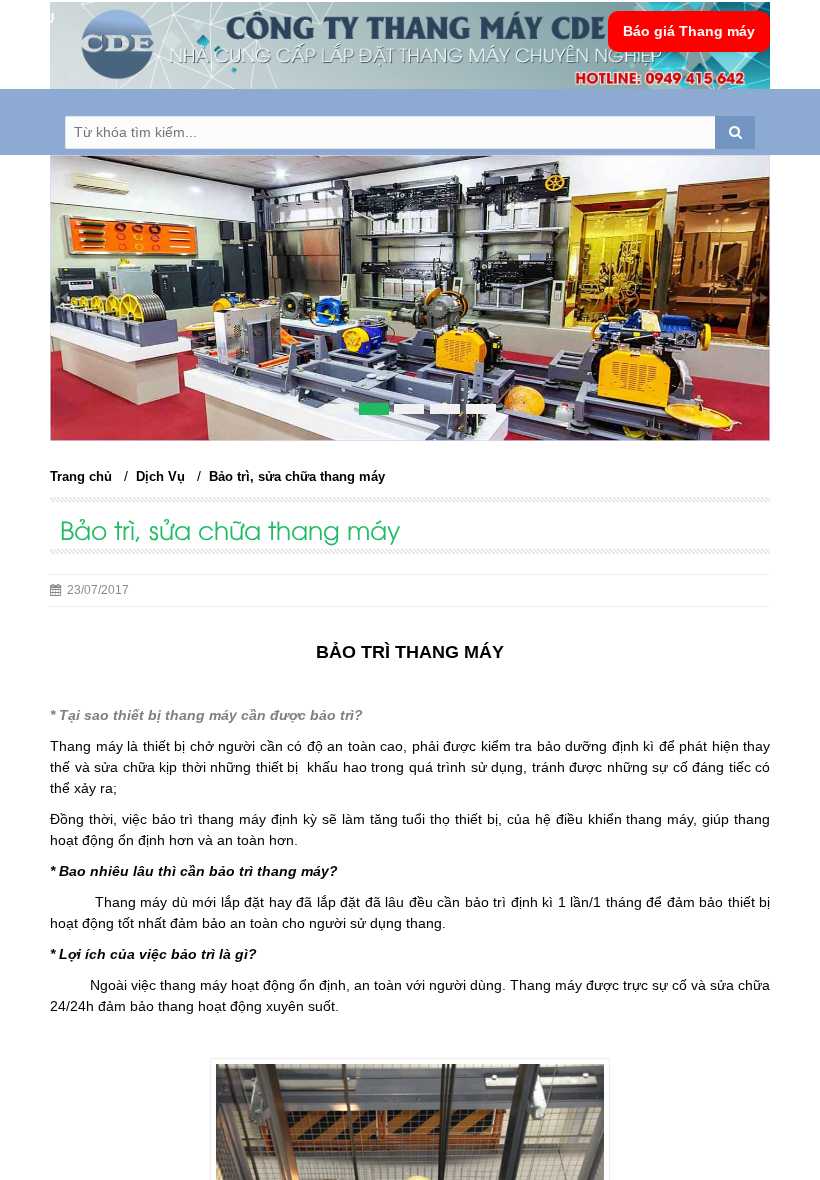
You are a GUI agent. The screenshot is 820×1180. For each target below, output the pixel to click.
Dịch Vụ (160, 476)
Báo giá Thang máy (689, 31)
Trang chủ (81, 476)
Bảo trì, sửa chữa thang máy (297, 476)
